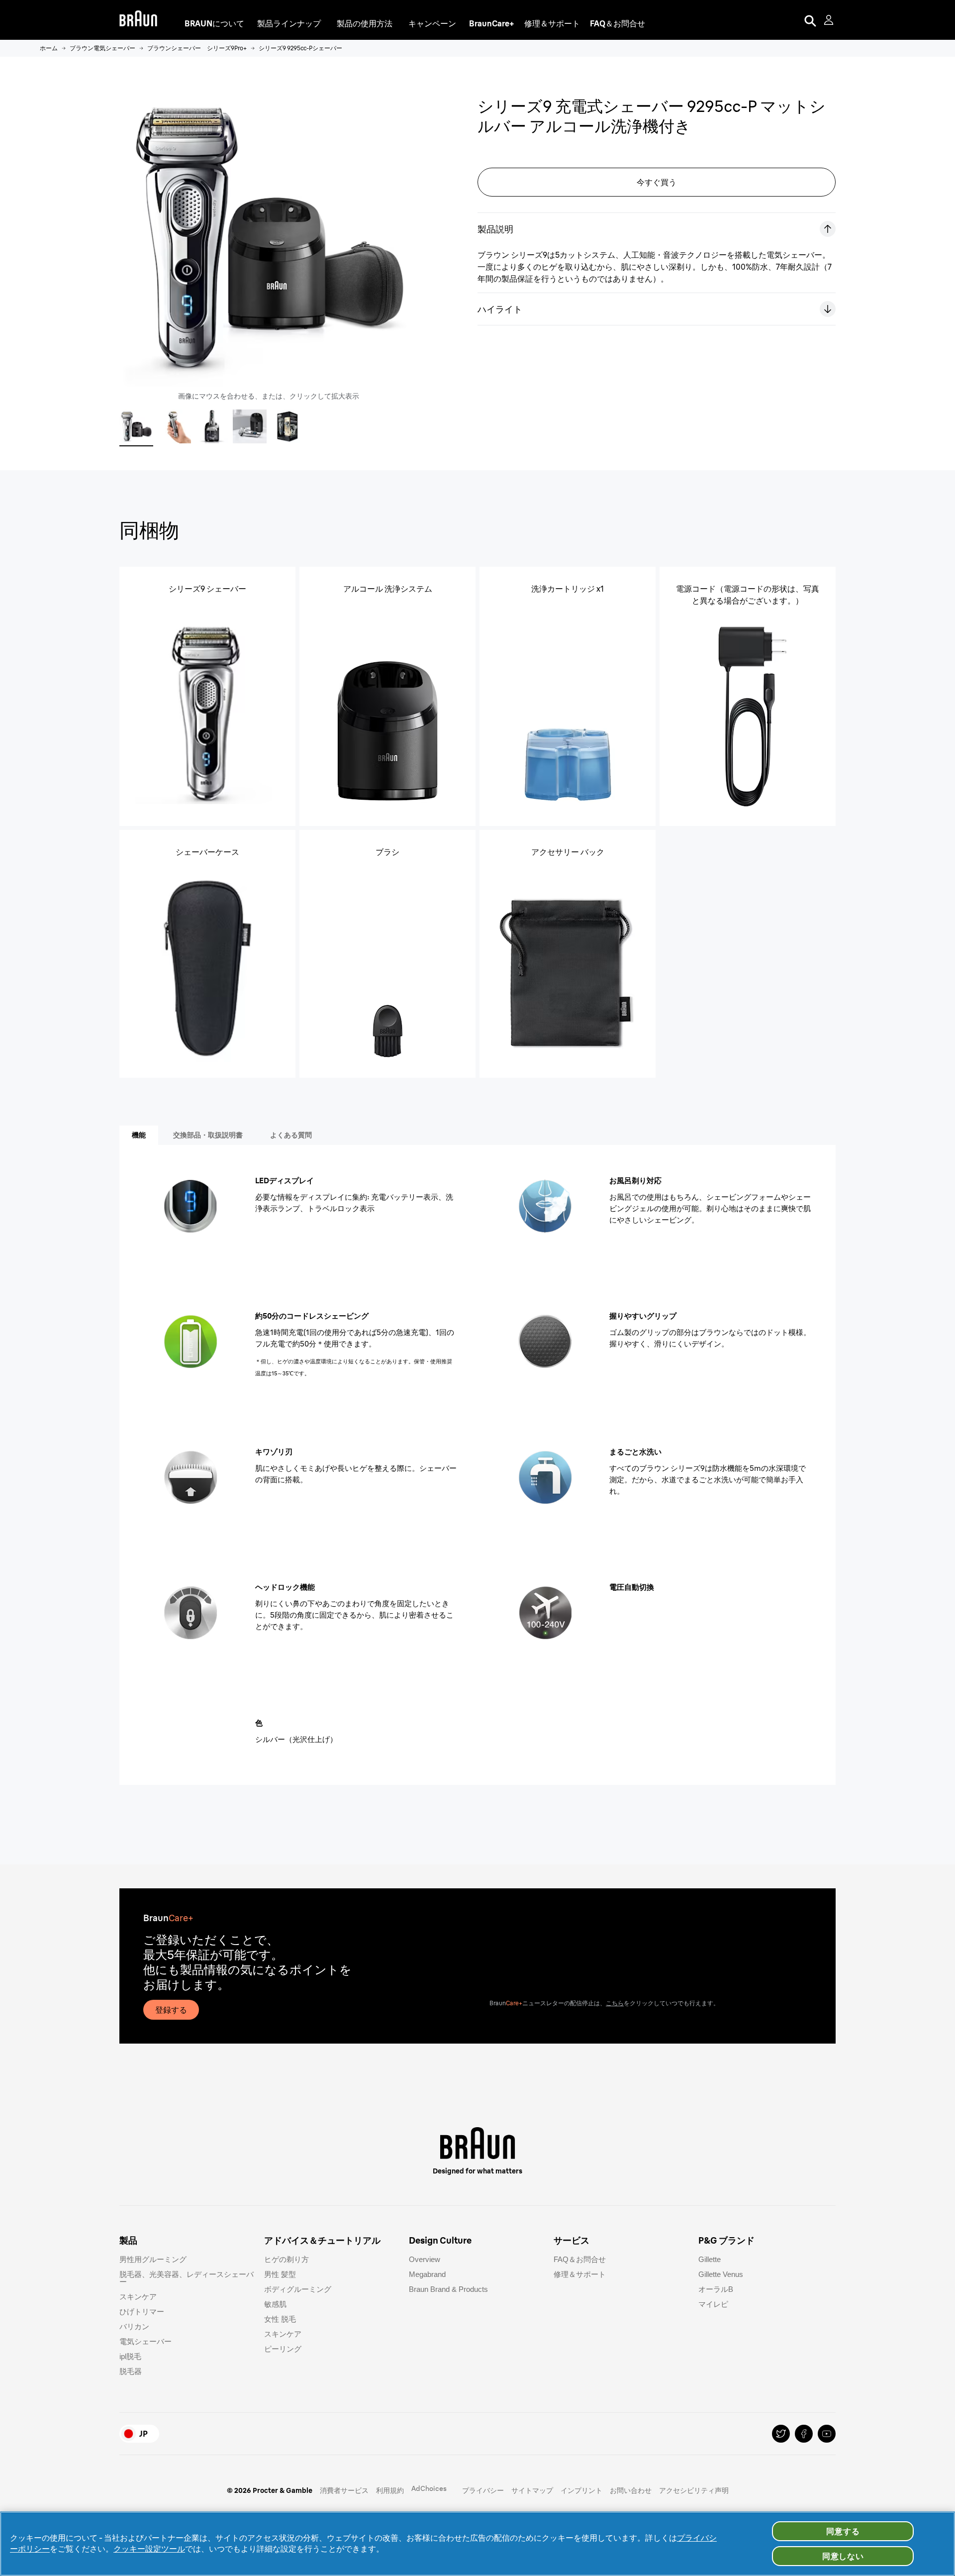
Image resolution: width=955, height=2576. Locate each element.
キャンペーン (432, 23)
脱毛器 (131, 2371)
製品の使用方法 (365, 23)
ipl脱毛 (130, 2356)
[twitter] (781, 2434)
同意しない (843, 2556)
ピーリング (283, 2349)
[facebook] (804, 2434)
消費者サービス (344, 2490)
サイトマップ (532, 2490)
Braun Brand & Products (448, 2289)
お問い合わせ (631, 2490)
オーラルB (716, 2289)
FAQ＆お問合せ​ (580, 2259)
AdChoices (429, 2488)
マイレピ (713, 2304)
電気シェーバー (145, 2341)
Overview (425, 2259)
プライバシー (483, 2490)
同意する (843, 2531)
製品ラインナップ (289, 23)
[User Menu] (830, 20)
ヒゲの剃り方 (286, 2259)
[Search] (810, 20)
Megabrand (427, 2274)
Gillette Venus (721, 2274)
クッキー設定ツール (149, 2549)
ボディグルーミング (298, 2289)
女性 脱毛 (280, 2319)
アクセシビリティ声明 (694, 2490)
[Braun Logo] (138, 20)
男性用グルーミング (153, 2259)
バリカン (134, 2326)
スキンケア (138, 2297)
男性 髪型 (280, 2274)
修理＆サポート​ (580, 2274)
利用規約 (390, 2490)
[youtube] (827, 2434)
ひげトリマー (142, 2312)
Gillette (710, 2259)
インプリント (581, 2490)
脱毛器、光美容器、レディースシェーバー (187, 2278)
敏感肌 (275, 2304)
